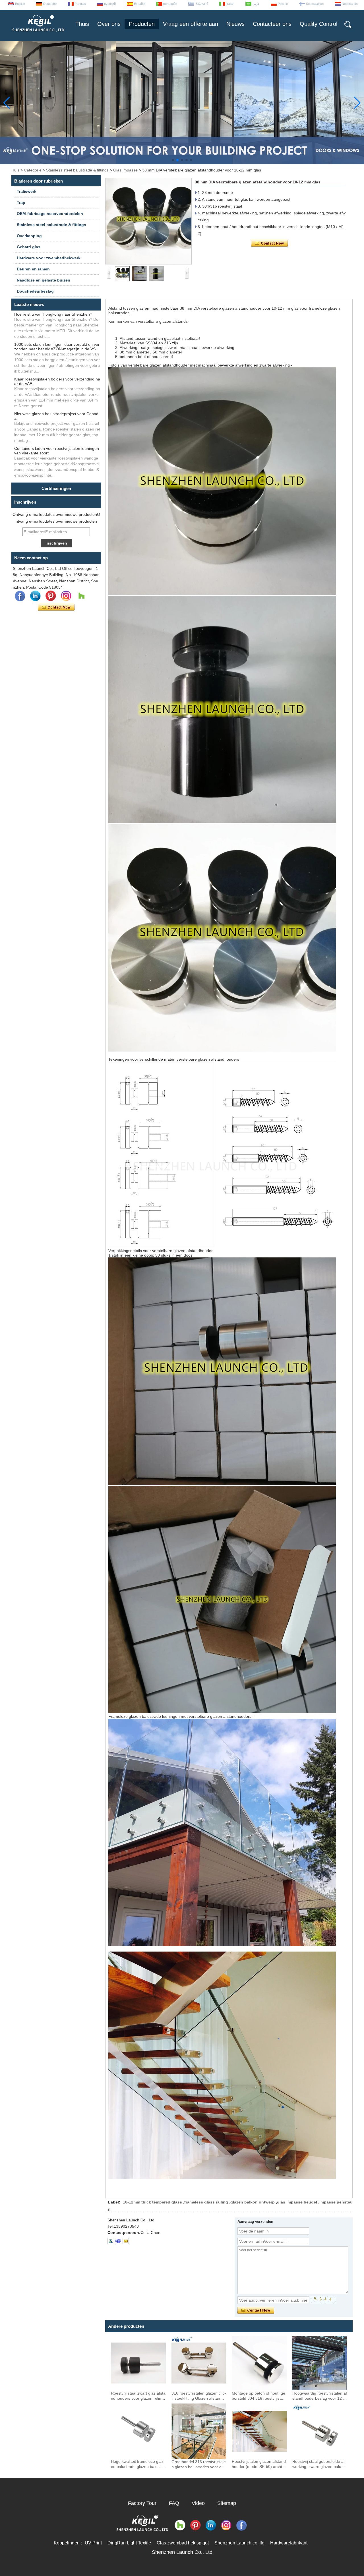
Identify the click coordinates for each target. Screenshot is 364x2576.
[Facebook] (20, 596)
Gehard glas (29, 247)
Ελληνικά (202, 4)
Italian (230, 4)
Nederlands (350, 4)
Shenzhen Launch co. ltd (239, 2543)
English (20, 4)
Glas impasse (125, 170)
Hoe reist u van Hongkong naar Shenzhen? (53, 314)
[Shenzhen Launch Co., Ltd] (38, 34)
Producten (142, 24)
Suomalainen (315, 4)
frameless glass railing (206, 2202)
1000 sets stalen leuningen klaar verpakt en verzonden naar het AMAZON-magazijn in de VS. (57, 347)
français (80, 4)
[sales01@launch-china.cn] (126, 2241)
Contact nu (56, 607)
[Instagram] (66, 596)
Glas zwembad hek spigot (183, 2543)
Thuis (82, 24)
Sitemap (227, 2503)
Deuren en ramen (33, 269)
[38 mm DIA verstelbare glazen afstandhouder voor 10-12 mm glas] (148, 221)
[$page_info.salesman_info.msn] (110, 2241)
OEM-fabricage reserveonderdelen (50, 214)
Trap (21, 202)
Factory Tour (142, 2503)
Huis (15, 170)
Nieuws (235, 24)
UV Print (93, 2543)
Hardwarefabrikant (289, 2543)
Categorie (33, 170)
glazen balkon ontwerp (253, 2202)
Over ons (109, 24)
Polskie (283, 4)
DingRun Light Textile (129, 2543)
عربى (256, 4)
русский (110, 4)
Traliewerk (27, 191)
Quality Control (318, 24)
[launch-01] (118, 2241)
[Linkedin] (35, 596)
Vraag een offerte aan (191, 24)
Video (198, 2503)
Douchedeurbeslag (35, 291)
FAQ (174, 2503)
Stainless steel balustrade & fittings (77, 170)
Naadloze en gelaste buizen (44, 280)
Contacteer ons (272, 24)
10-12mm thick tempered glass (152, 2202)
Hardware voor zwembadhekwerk (49, 258)
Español (139, 4)
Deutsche (50, 4)
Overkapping (29, 236)
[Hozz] (81, 596)
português (170, 4)
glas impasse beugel (297, 2202)
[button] (173, 160)
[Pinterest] (51, 596)
